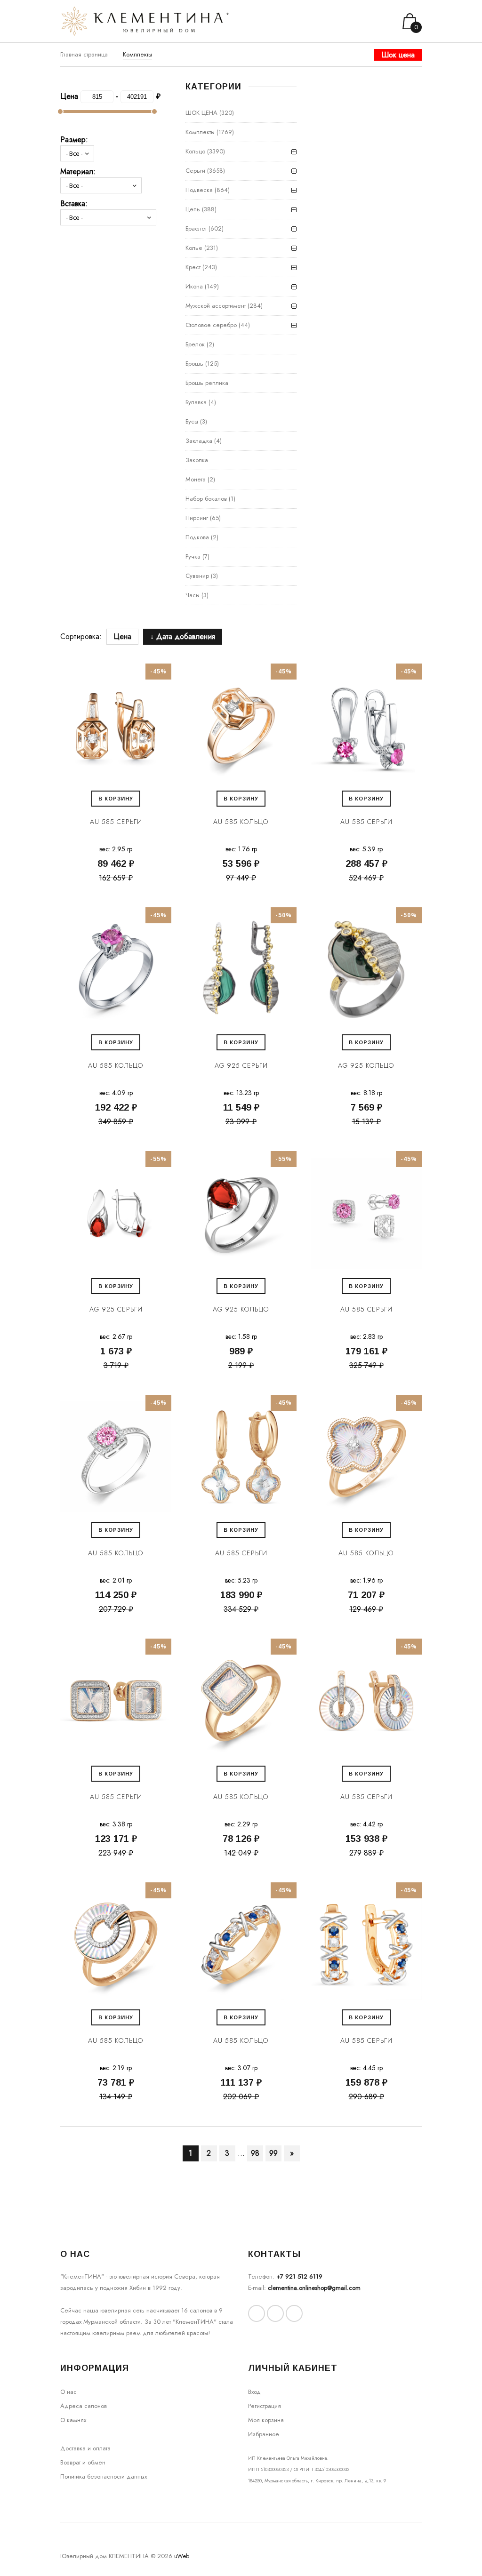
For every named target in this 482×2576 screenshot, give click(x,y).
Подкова (197, 537)
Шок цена (398, 55)
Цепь (193, 209)
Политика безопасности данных (104, 2476)
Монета (196, 479)
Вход (254, 2392)
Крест (193, 267)
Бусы (192, 421)
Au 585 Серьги (116, 822)
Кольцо (195, 151)
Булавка (196, 402)
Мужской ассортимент (216, 306)
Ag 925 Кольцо (366, 1065)
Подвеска (199, 190)
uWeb (182, 2556)
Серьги (195, 171)
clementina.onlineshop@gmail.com (314, 2288)
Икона (194, 286)
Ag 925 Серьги (241, 1065)
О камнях (73, 2420)
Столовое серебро (211, 325)
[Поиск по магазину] (364, 21)
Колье (194, 248)
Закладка (199, 441)
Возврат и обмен (83, 2462)
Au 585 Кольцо (241, 822)
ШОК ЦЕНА (201, 113)
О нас (68, 2392)
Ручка (193, 556)
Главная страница (84, 54)
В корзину (116, 799)
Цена (122, 636)
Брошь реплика (207, 383)
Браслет (196, 228)
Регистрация (265, 2406)
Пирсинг (197, 518)
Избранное (264, 2434)
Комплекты (200, 132)
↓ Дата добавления (183, 636)
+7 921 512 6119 (299, 2276)
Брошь (194, 364)
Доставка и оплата (85, 2448)
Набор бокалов (206, 499)
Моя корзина (266, 2420)
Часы (193, 595)
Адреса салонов (84, 2406)
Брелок (195, 344)
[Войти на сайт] (376, 21)
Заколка (197, 460)
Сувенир (197, 576)
